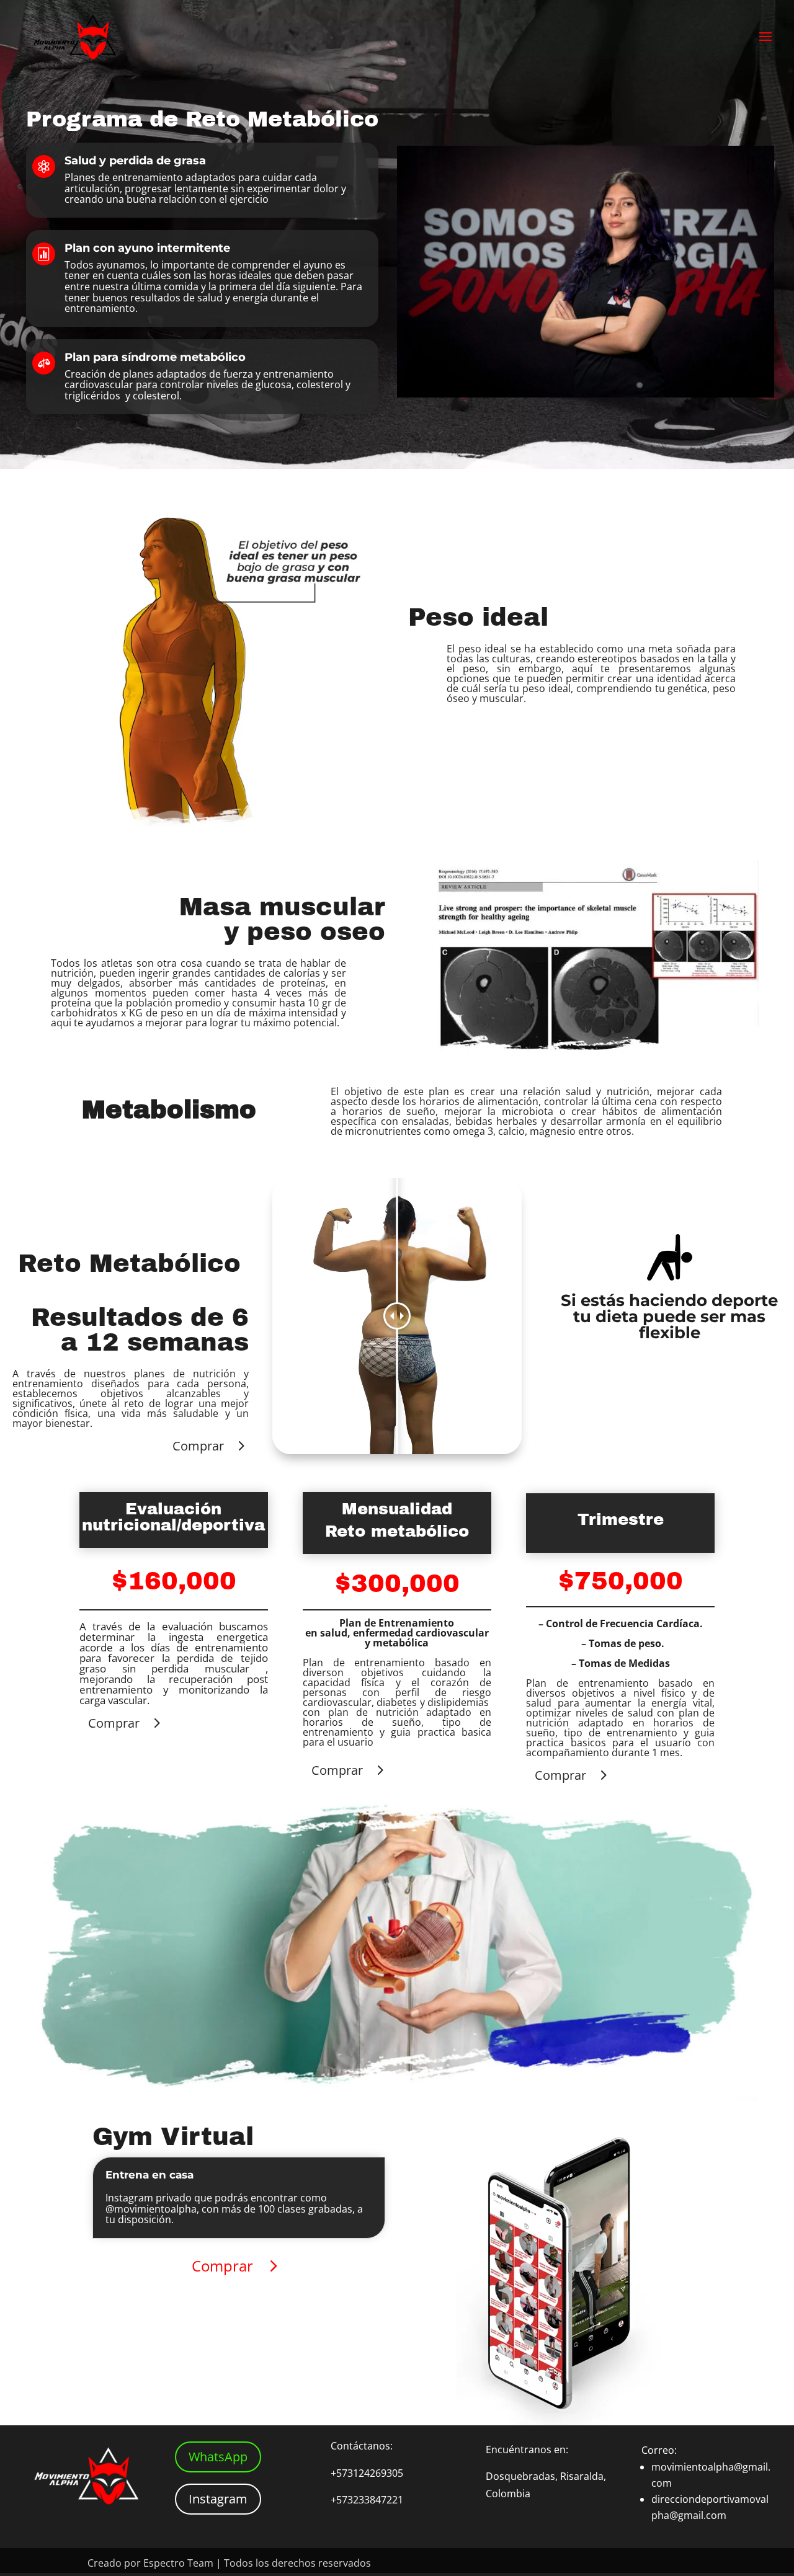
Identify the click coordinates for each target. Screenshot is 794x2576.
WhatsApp (218, 2457)
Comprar (198, 1446)
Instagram (218, 2499)
